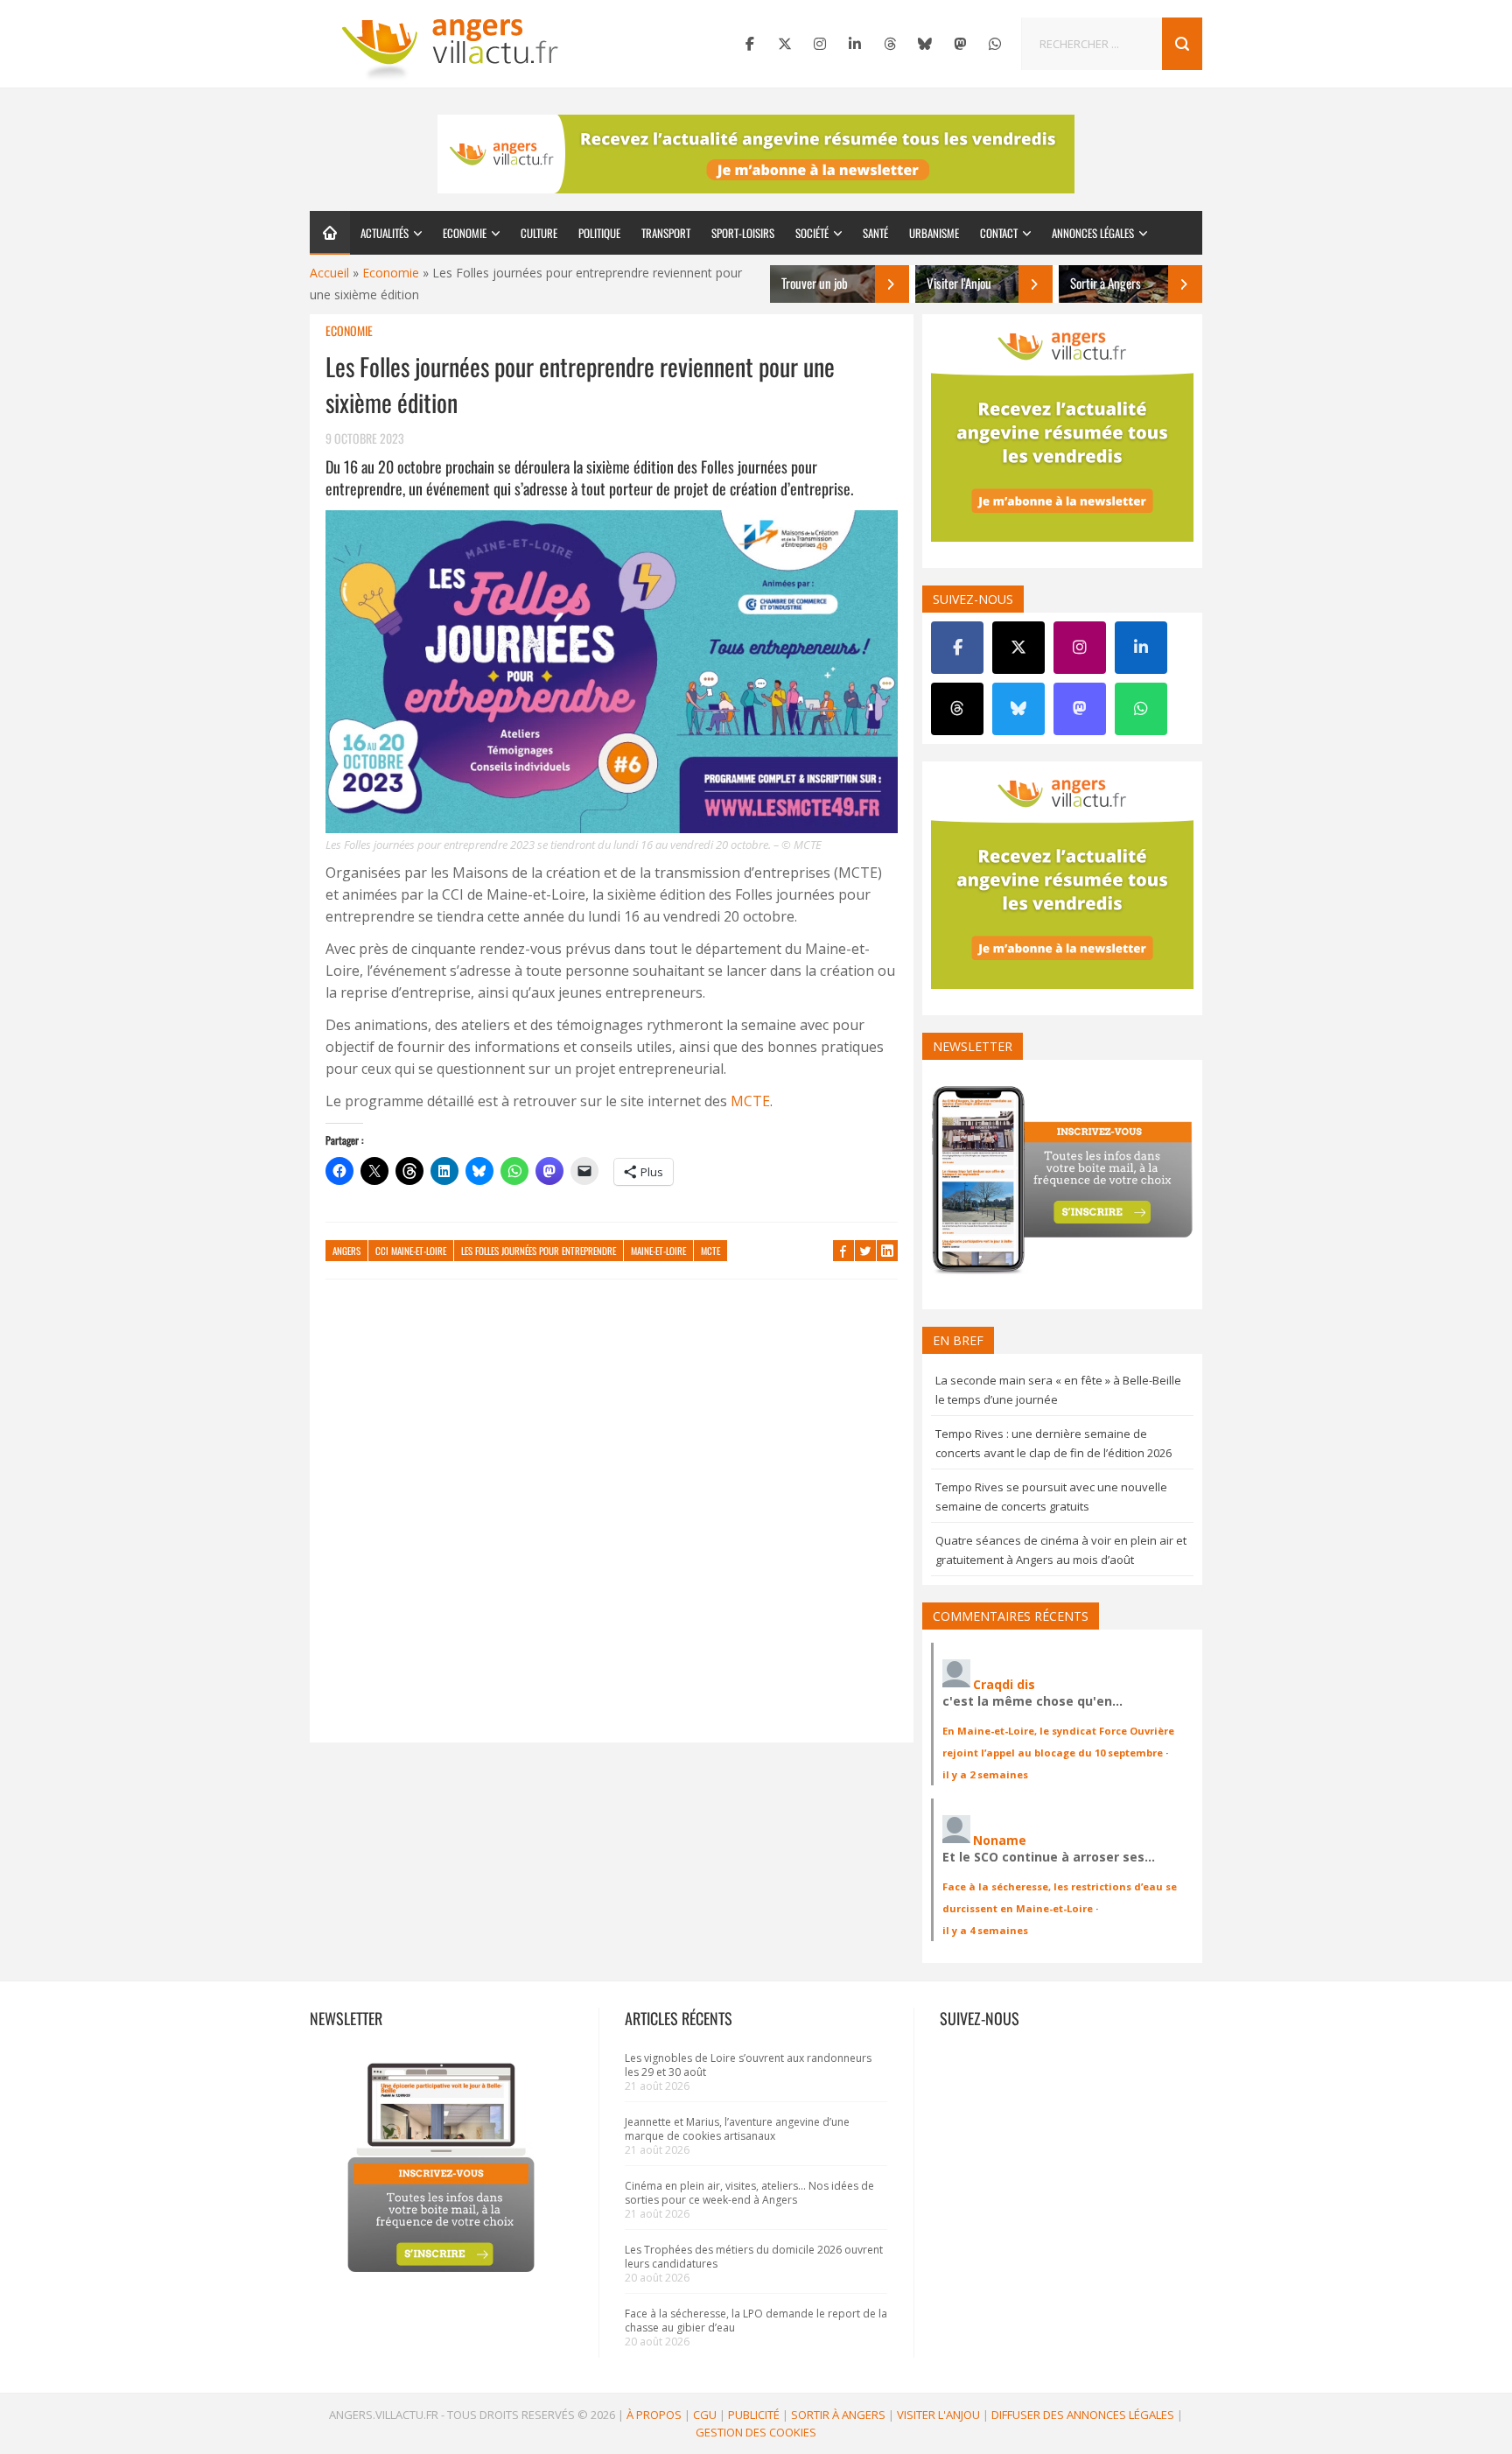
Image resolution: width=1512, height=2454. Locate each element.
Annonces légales (1093, 233)
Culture (539, 233)
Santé (875, 233)
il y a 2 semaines (985, 1774)
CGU (705, 2415)
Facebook (843, 1251)
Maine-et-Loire (658, 1251)
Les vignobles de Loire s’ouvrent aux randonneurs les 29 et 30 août (748, 2065)
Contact (999, 233)
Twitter (865, 1251)
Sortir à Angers (838, 2415)
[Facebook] (750, 44)
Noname (1000, 1840)
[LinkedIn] (855, 44)
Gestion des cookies (756, 2432)
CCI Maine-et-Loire (411, 1251)
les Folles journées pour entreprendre (539, 1251)
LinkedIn (887, 1251)
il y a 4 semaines (985, 1930)
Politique (599, 233)
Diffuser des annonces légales (1083, 2415)
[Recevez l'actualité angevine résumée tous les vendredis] (756, 154)
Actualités (385, 233)
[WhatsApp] (995, 44)
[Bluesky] (925, 44)
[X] (785, 44)
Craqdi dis (1004, 1684)
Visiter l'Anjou (938, 2415)
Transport (666, 233)
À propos (654, 2415)
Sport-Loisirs (743, 233)
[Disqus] (612, 1519)
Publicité (754, 2415)
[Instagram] (820, 44)
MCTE (750, 1101)
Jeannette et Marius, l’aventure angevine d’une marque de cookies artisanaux (737, 2129)
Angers (346, 1251)
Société (812, 233)
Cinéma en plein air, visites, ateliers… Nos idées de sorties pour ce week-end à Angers (749, 2193)
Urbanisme (934, 233)
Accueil (329, 273)
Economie (465, 233)
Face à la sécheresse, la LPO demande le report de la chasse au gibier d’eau (756, 2321)
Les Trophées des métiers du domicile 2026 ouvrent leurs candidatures (754, 2257)
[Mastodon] (960, 44)
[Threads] (890, 44)
